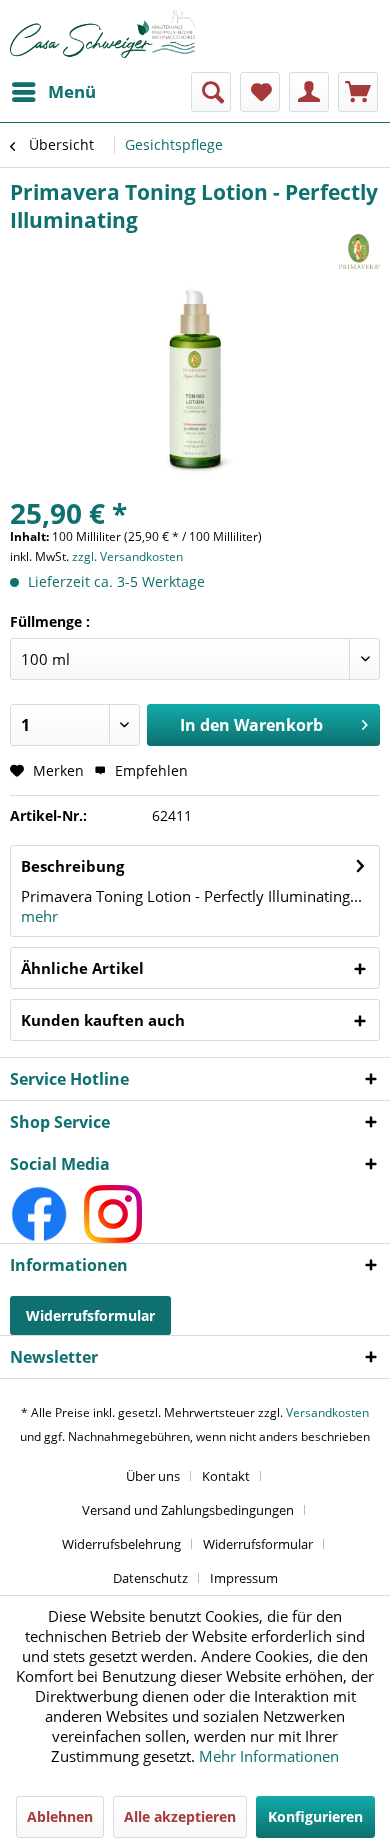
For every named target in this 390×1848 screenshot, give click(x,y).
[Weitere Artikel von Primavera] (359, 251)
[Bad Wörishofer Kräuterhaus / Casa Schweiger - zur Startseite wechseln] (102, 34)
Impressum (244, 1578)
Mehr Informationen (269, 1756)
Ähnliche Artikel (82, 968)
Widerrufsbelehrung (121, 1544)
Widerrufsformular (90, 1315)
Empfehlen (149, 770)
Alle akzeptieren (180, 1816)
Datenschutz (150, 1578)
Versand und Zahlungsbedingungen (188, 1510)
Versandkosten (327, 1412)
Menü (72, 91)
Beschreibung (72, 866)
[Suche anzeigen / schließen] (211, 92)
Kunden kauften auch (103, 1020)
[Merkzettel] (260, 92)
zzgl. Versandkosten (127, 556)
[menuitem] (53, 92)
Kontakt (226, 1476)
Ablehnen (60, 1816)
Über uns (153, 1476)
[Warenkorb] (358, 92)
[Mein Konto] (309, 92)
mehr (39, 916)
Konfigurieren (315, 1816)
